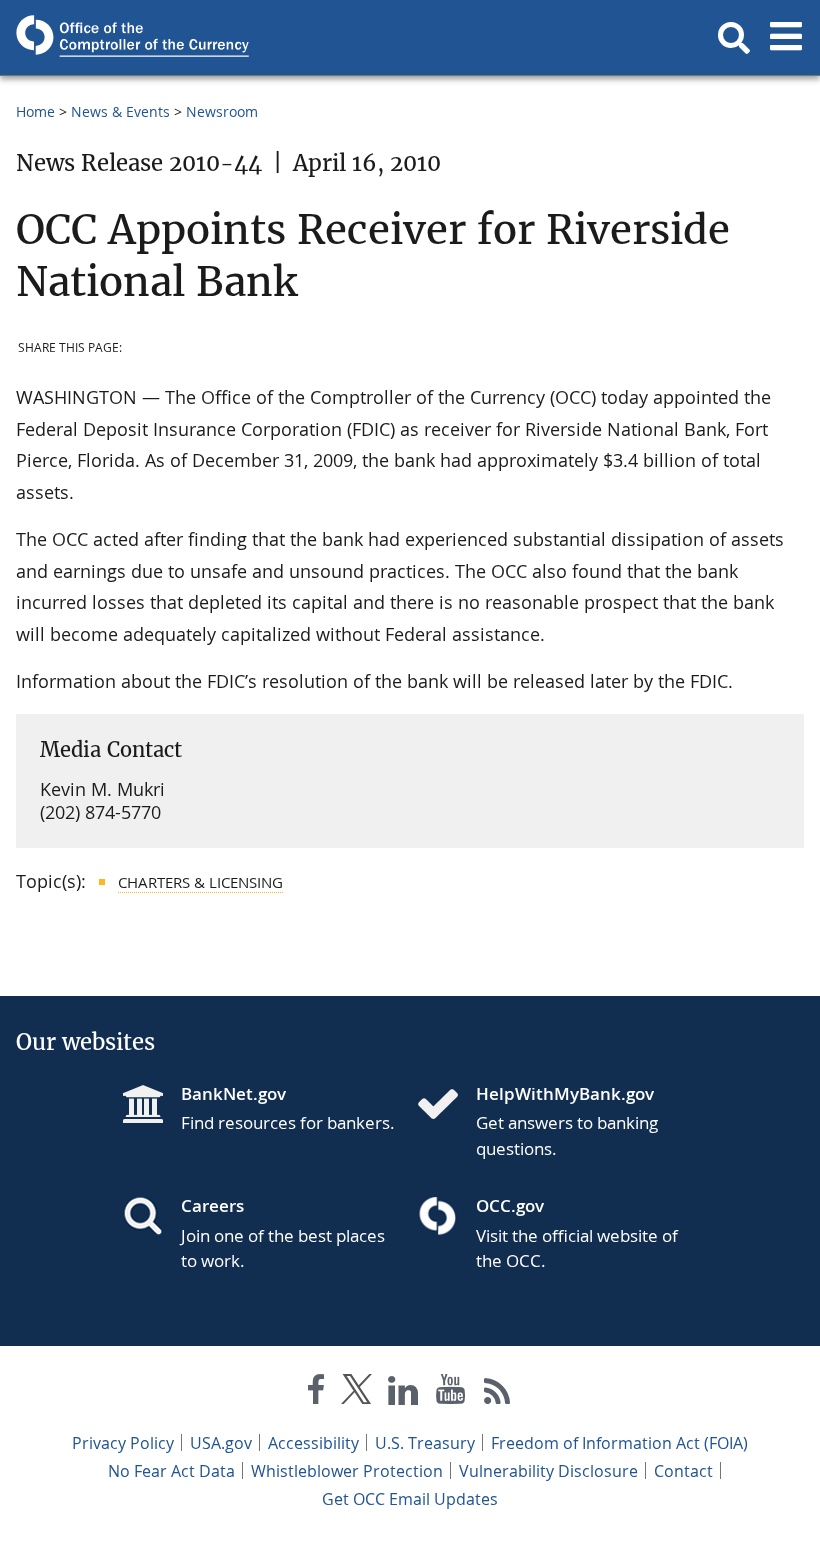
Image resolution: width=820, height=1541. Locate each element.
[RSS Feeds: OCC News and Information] (497, 1393)
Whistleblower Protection (347, 1471)
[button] (734, 38)
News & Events (120, 111)
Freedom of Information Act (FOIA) (619, 1443)
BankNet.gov (233, 1093)
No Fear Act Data (171, 1471)
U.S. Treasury (425, 1443)
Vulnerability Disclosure (548, 1471)
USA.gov (221, 1443)
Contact (683, 1471)
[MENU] (786, 38)
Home (35, 111)
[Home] (446, 1106)
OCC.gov (510, 1205)
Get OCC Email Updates (410, 1499)
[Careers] (151, 1218)
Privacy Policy (123, 1443)
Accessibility (313, 1443)
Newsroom (222, 111)
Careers (212, 1205)
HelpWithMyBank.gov (565, 1093)
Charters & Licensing (200, 882)
